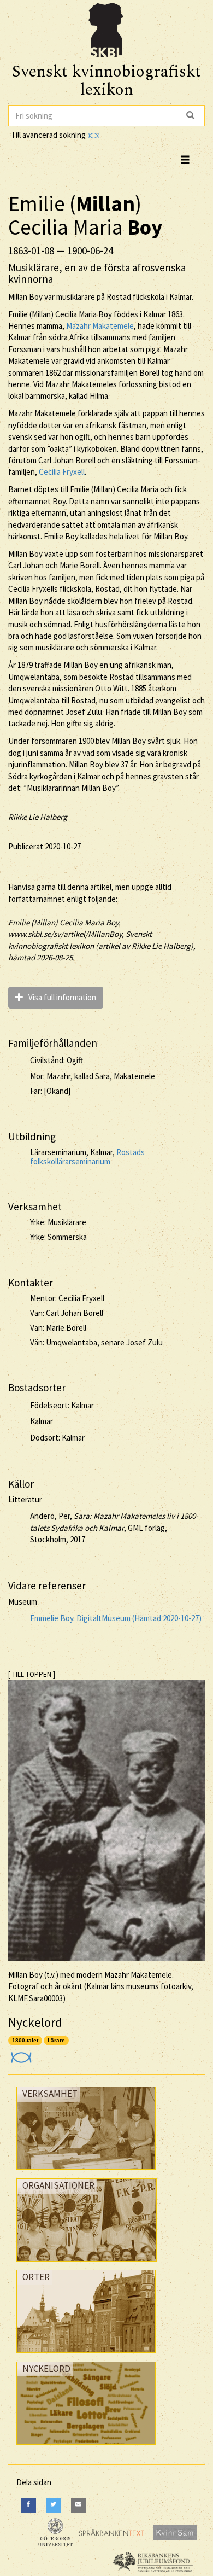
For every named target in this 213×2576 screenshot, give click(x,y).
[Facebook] (28, 2506)
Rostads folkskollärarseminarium (87, 1157)
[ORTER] (86, 2355)
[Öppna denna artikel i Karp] (20, 2054)
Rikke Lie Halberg (38, 817)
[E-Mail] (79, 2506)
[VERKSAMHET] (86, 2172)
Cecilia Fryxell (62, 472)
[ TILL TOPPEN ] (32, 1674)
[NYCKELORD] (86, 2447)
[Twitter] (54, 2506)
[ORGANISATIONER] (87, 2264)
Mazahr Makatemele (100, 326)
